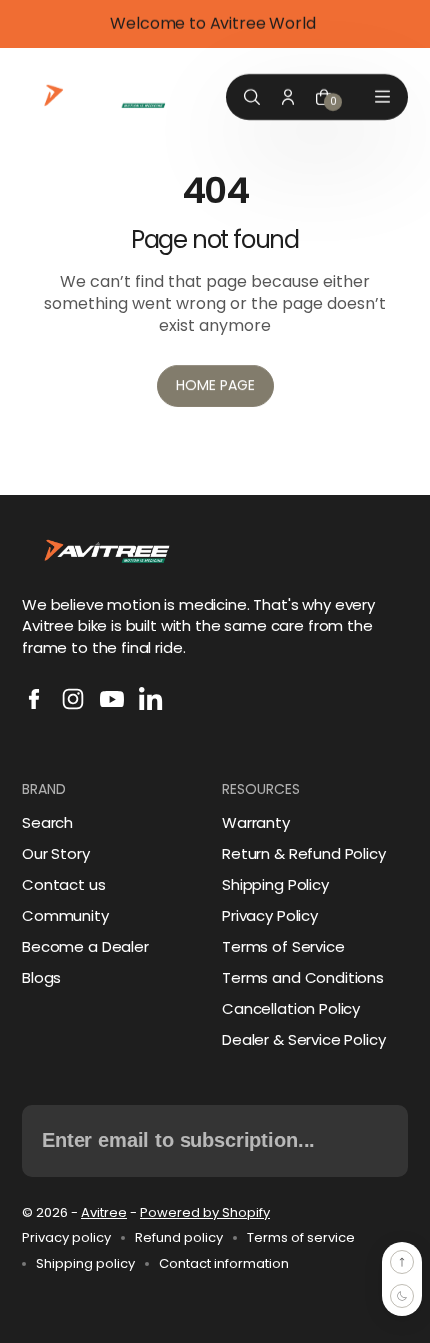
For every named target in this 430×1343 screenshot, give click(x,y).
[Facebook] (34, 699)
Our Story (56, 853)
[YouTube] (112, 699)
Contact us (64, 884)
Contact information (224, 1264)
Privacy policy (66, 1238)
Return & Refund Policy (304, 853)
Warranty (256, 822)
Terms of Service (283, 946)
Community (65, 915)
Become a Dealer (85, 946)
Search (47, 822)
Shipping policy (85, 1264)
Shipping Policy (275, 884)
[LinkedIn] (151, 699)
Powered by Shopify (205, 1212)
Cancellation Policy (291, 1008)
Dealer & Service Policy (304, 1039)
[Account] (288, 97)
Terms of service (301, 1238)
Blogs (41, 977)
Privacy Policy (270, 915)
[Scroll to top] (402, 1262)
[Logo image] (107, 97)
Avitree (104, 1212)
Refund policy (179, 1238)
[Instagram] (73, 699)
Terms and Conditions (303, 977)
